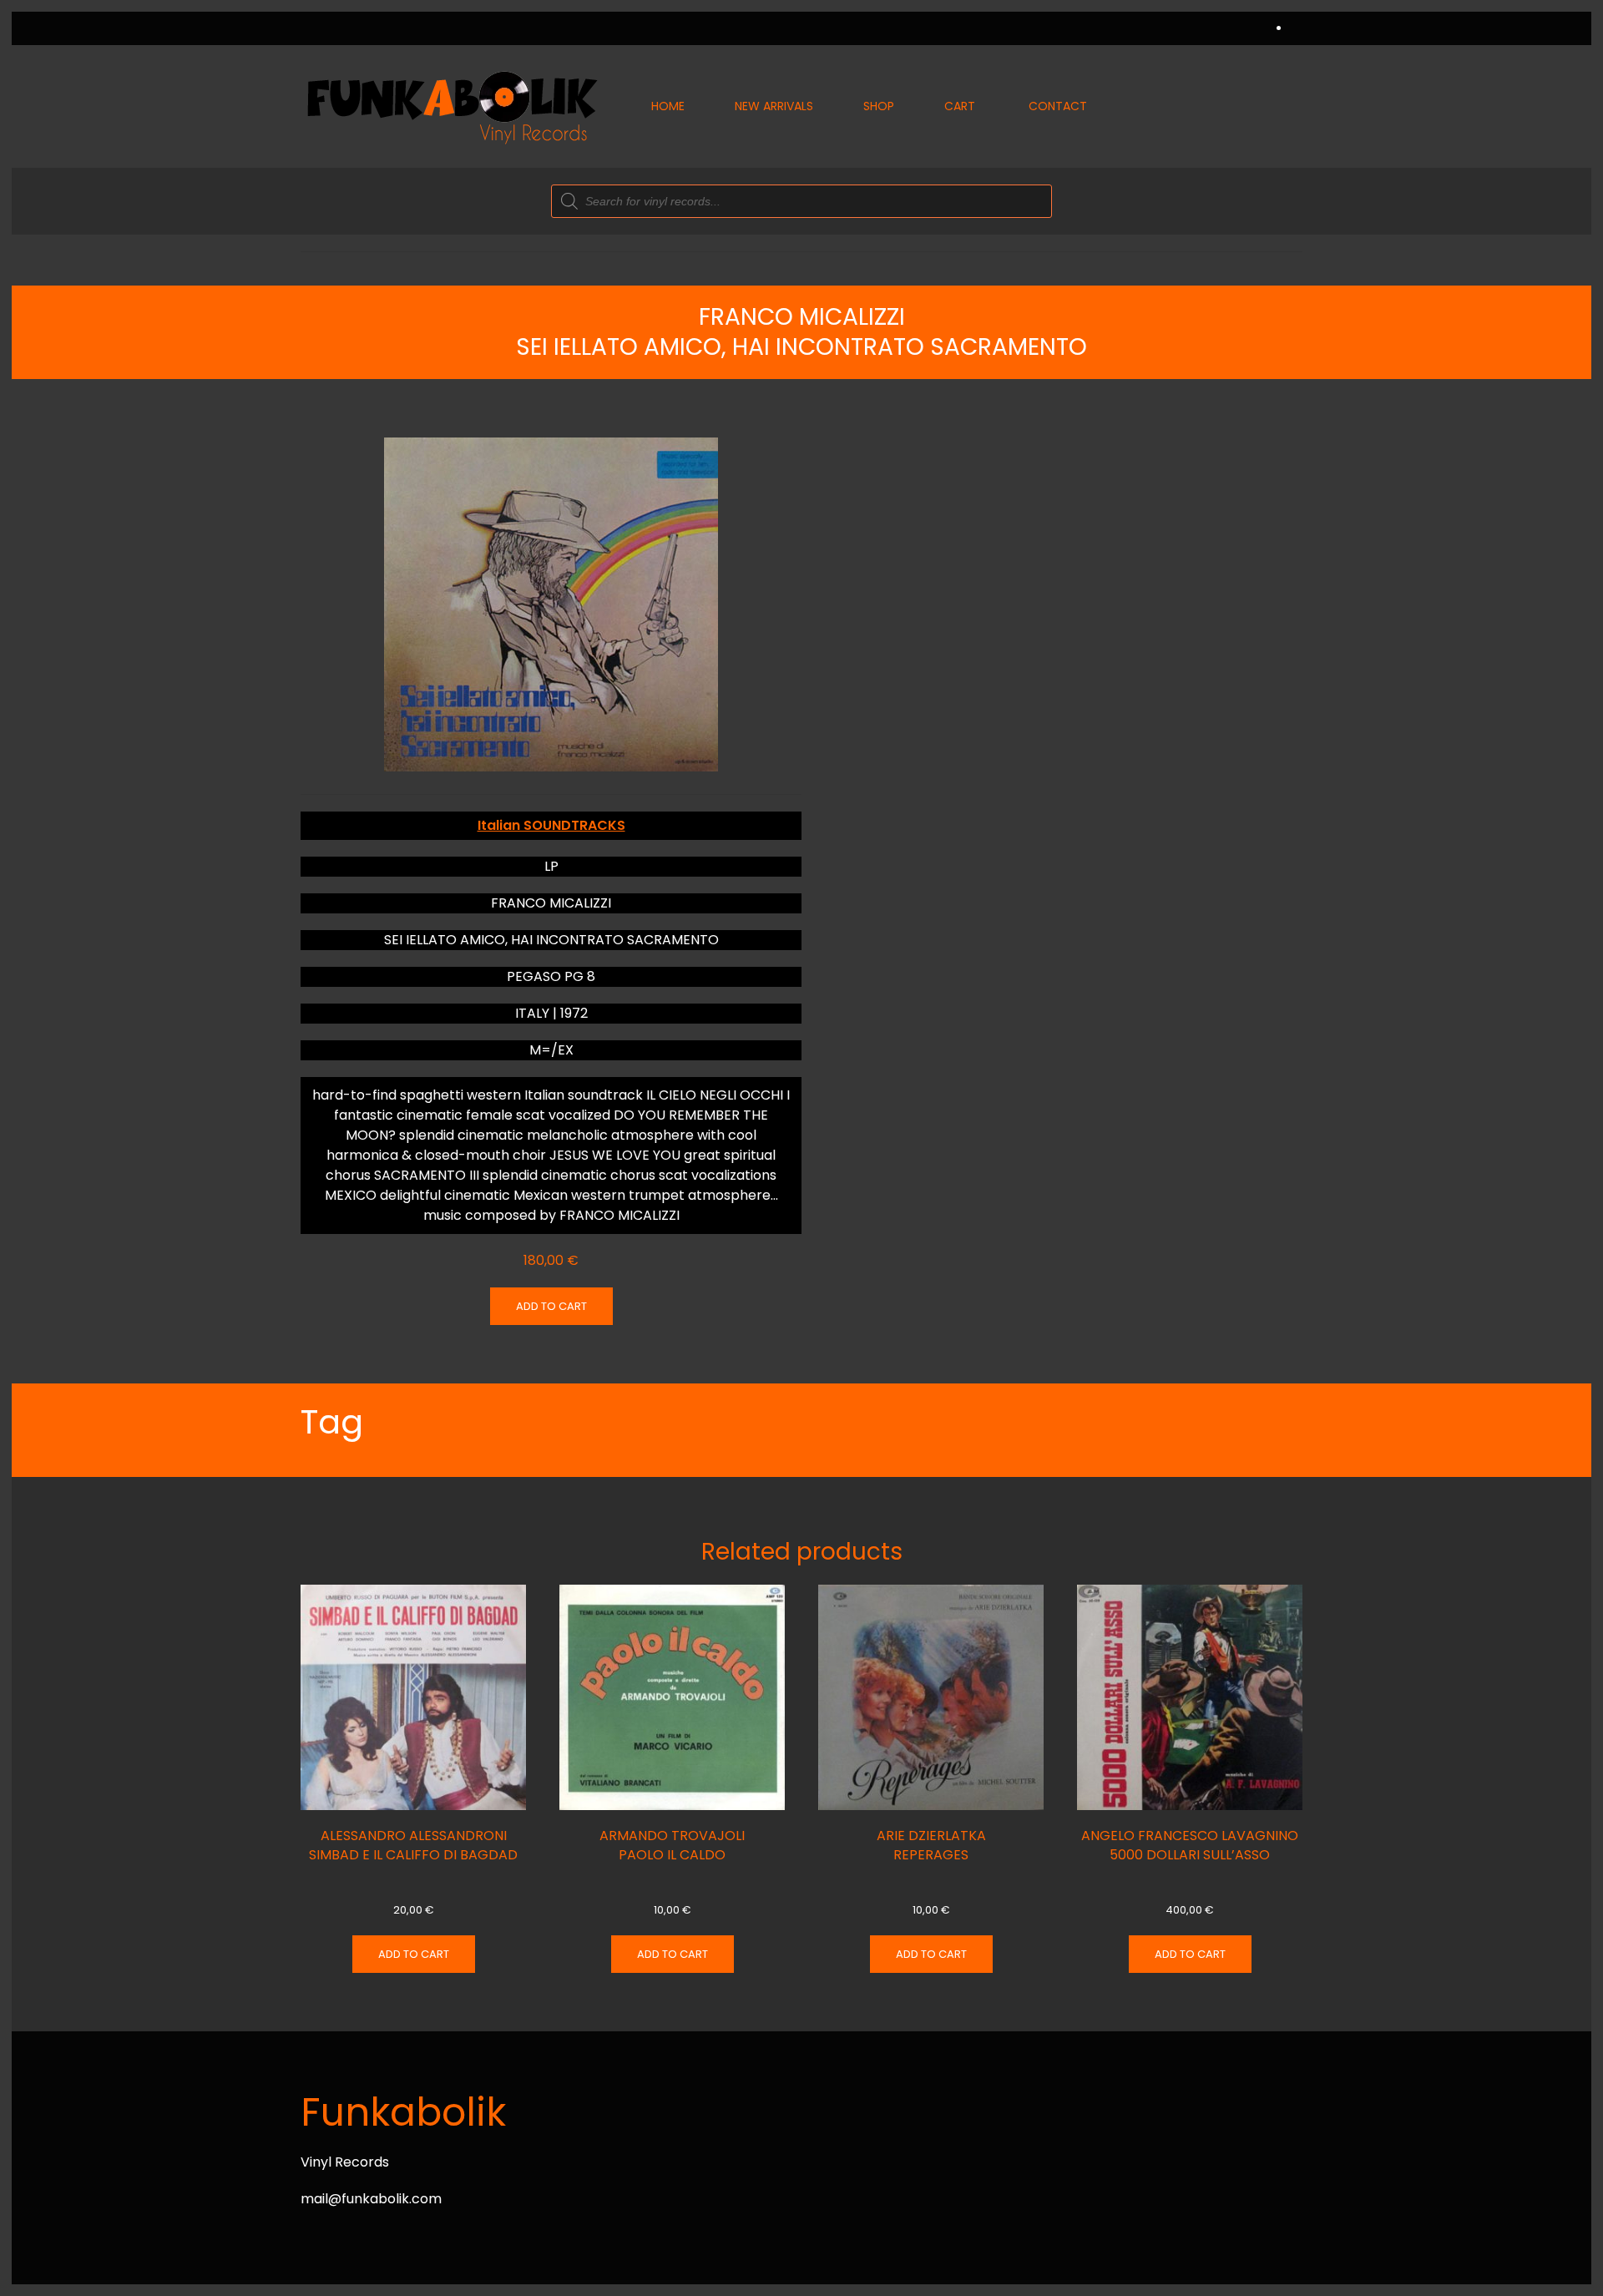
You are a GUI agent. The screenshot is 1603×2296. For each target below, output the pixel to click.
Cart (960, 106)
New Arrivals (774, 106)
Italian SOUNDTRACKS (551, 825)
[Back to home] (451, 106)
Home (668, 106)
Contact (1058, 106)
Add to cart (551, 1306)
